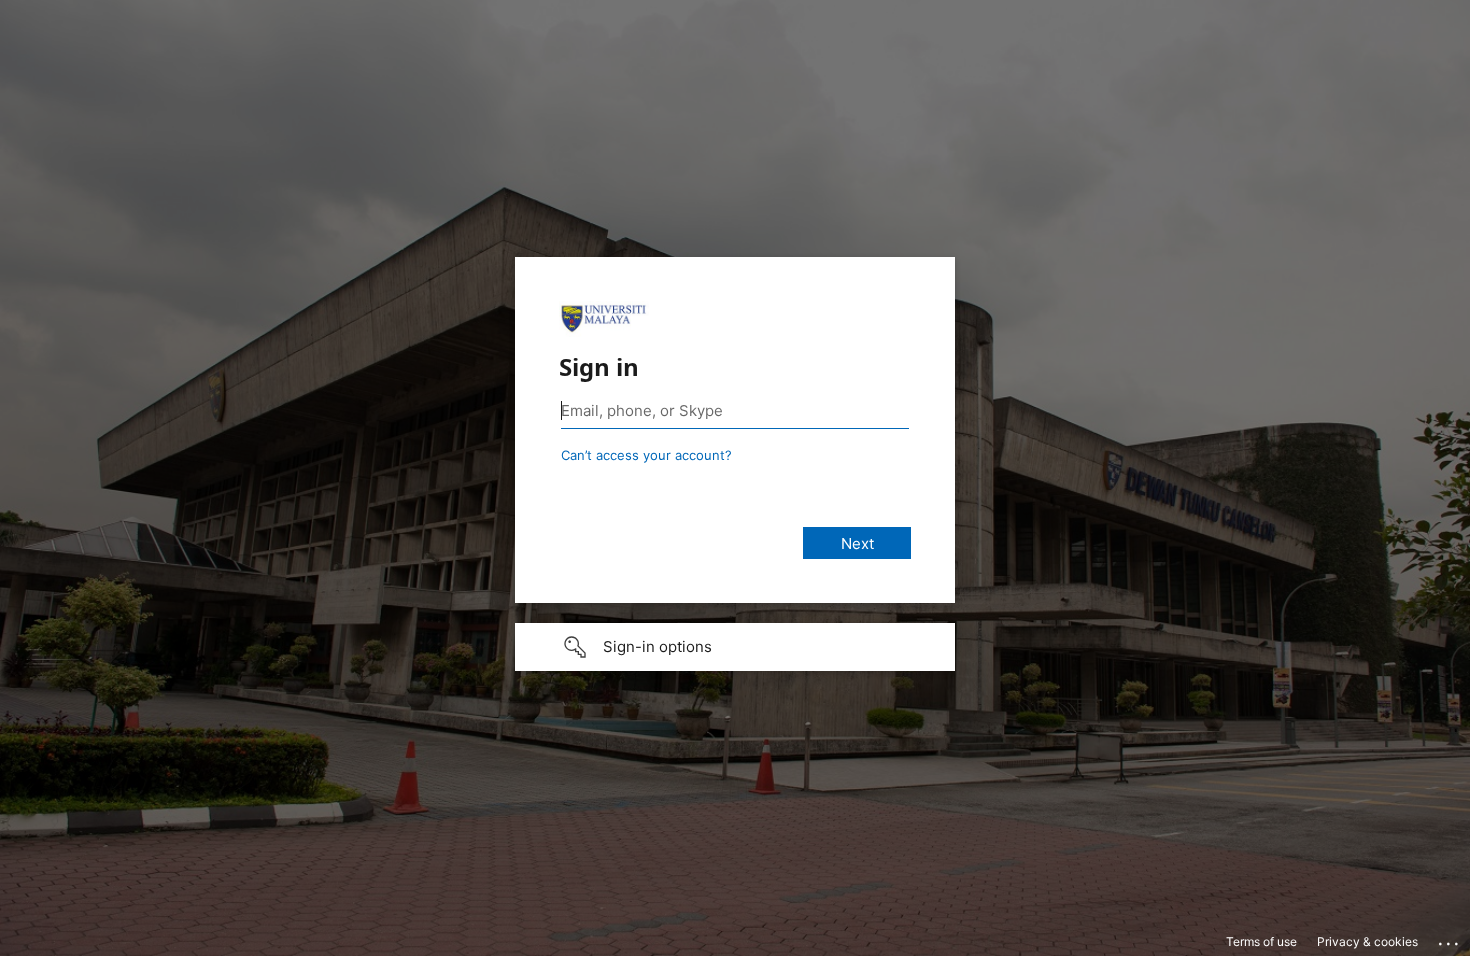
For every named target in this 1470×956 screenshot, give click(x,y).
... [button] (1450, 939)
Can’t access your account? (646, 455)
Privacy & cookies (1367, 941)
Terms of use (1261, 941)
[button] (735, 647)
